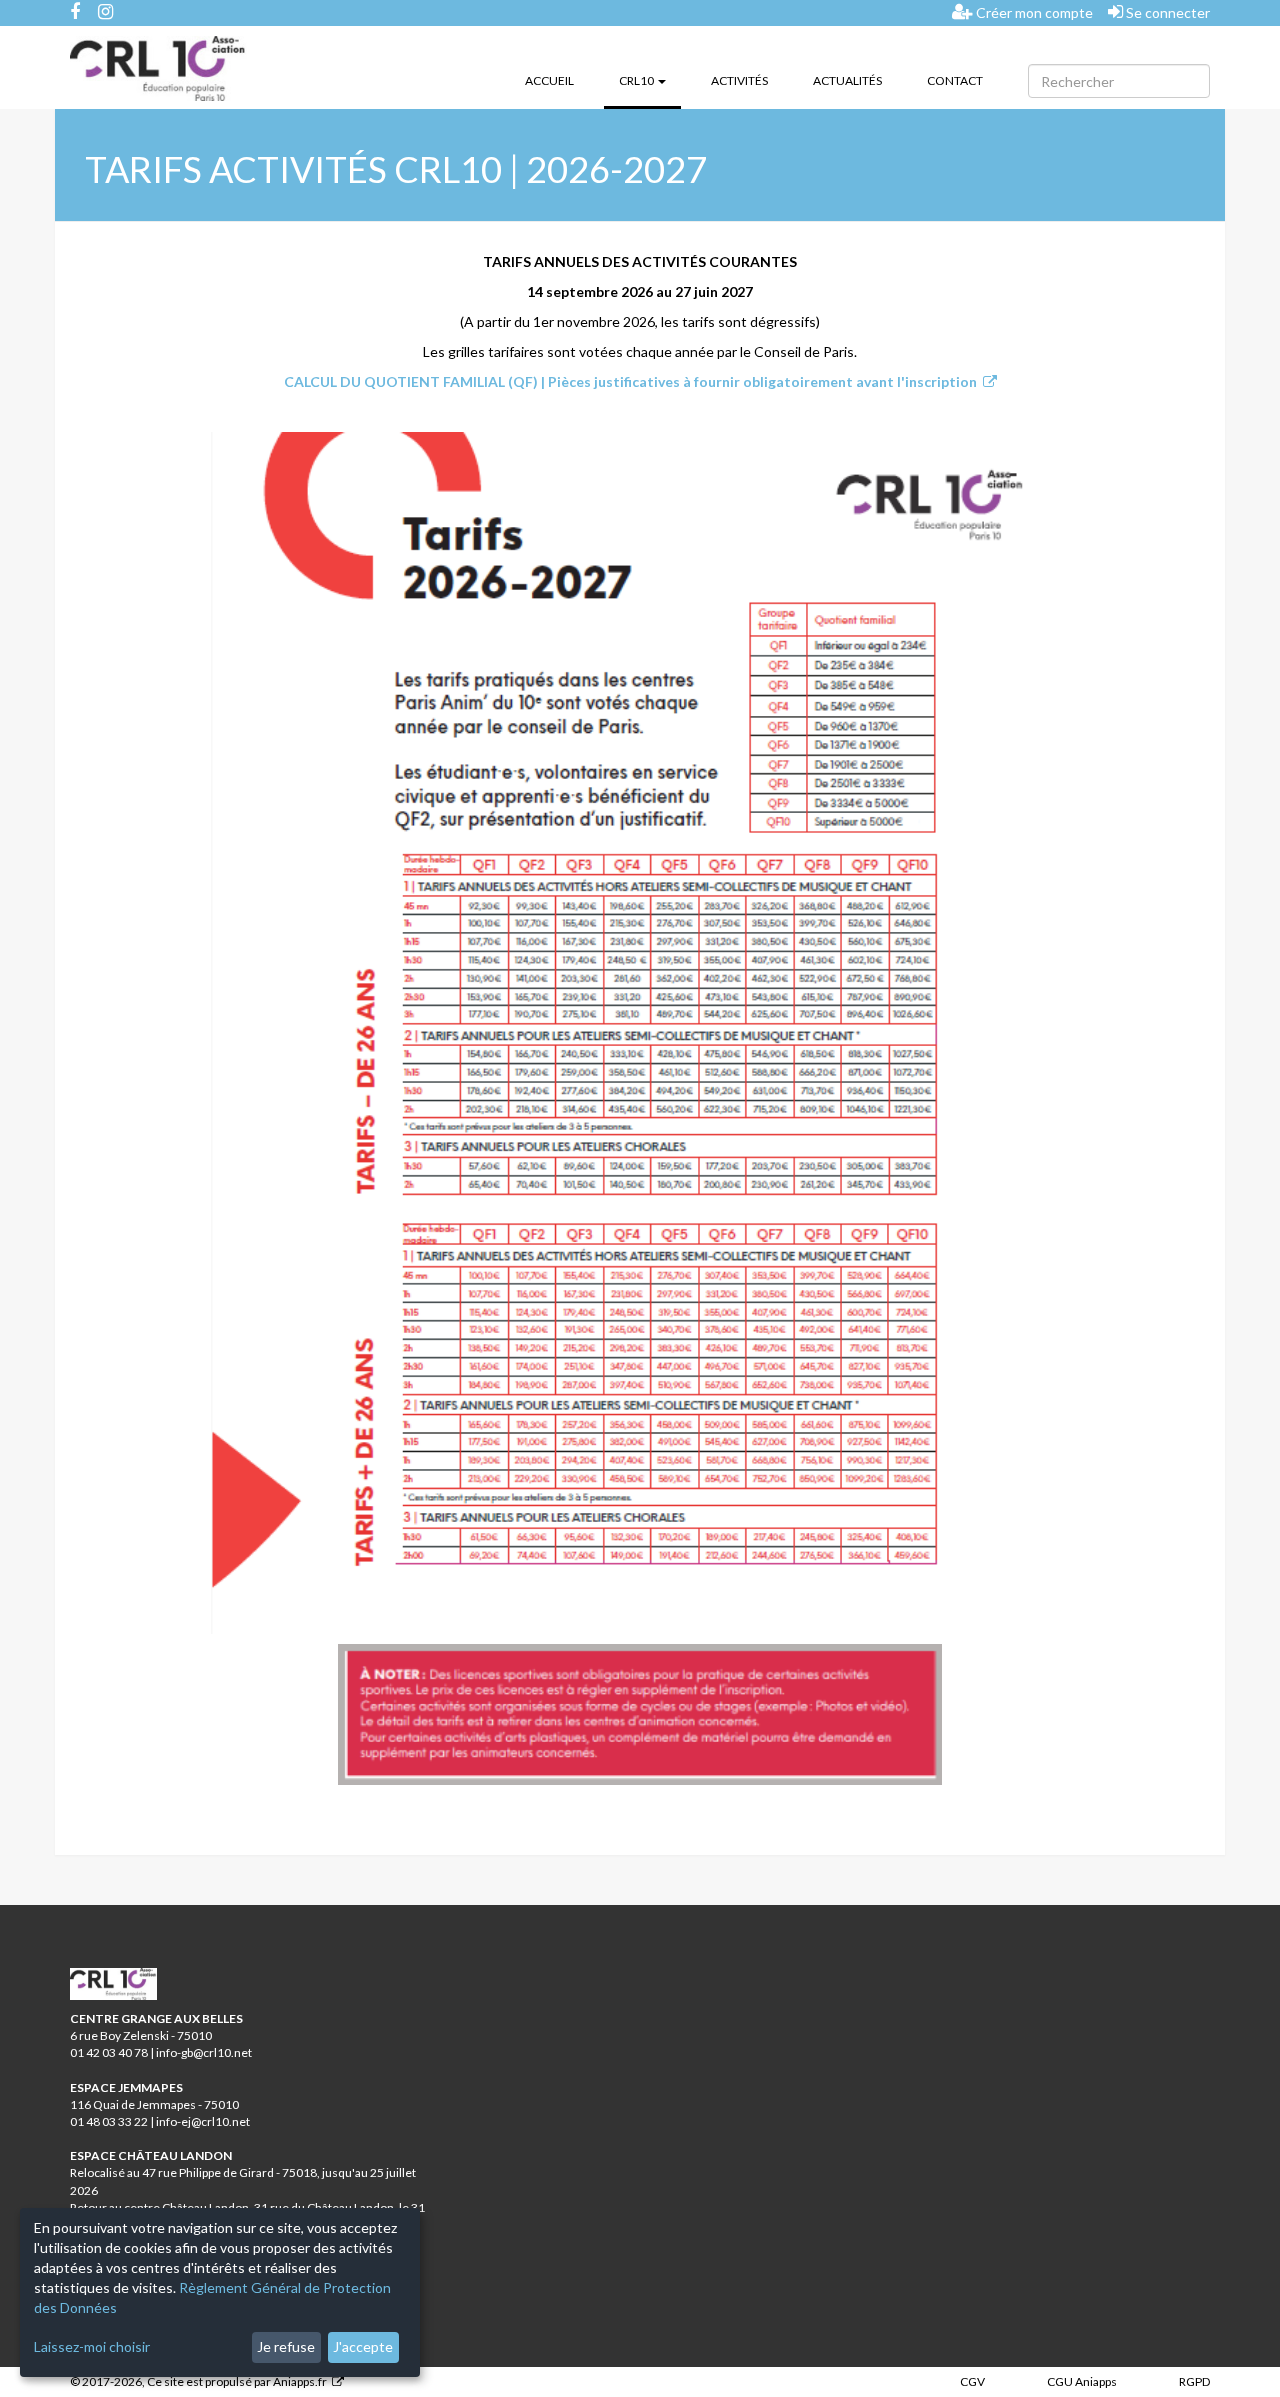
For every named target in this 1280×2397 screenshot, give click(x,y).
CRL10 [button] (650, 80)
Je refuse (286, 2346)
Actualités (847, 80)
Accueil (549, 80)
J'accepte (363, 2346)
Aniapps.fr (300, 2381)
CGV (972, 2381)
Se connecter (1166, 12)
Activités (739, 80)
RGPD (1194, 2381)
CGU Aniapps (1082, 2381)
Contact (955, 80)
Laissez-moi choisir (92, 2346)
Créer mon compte (1033, 12)
